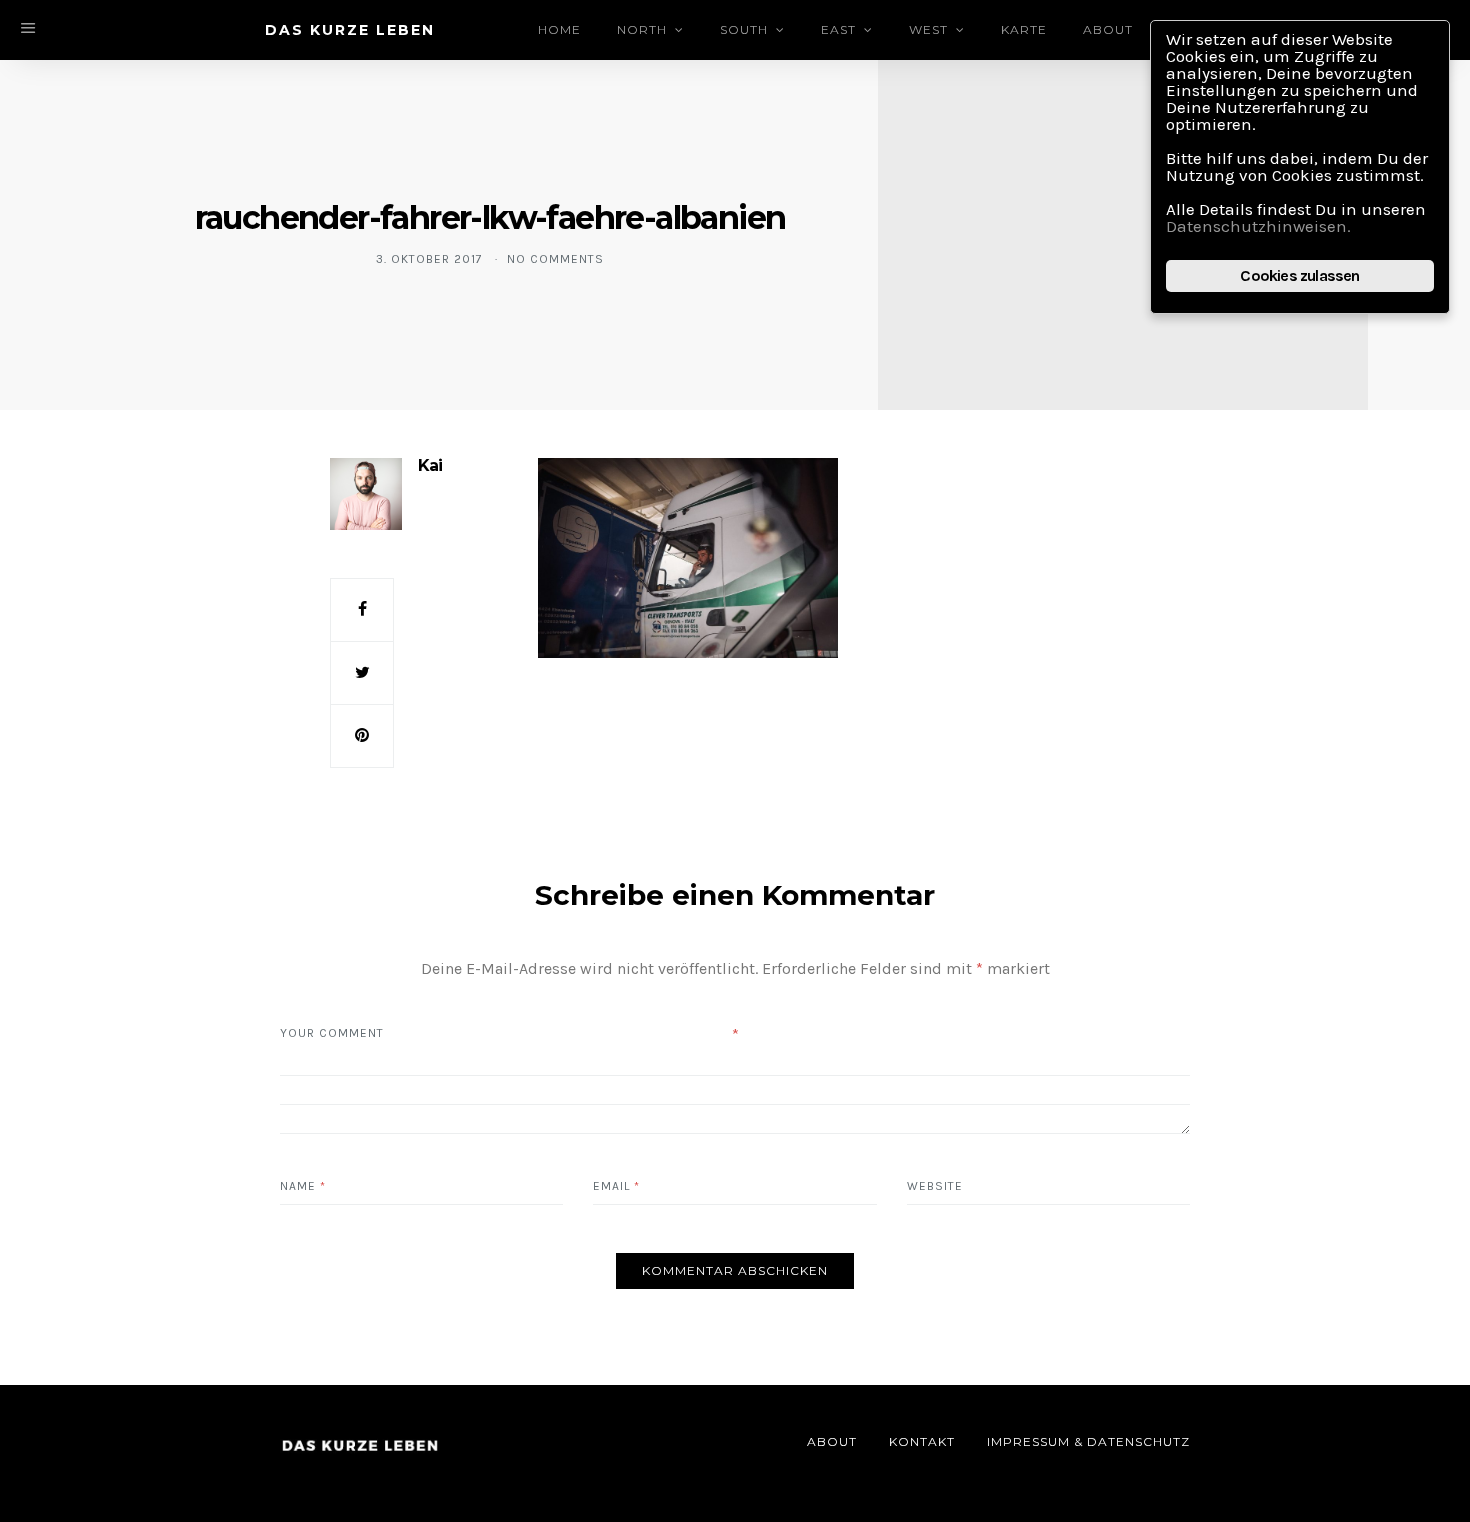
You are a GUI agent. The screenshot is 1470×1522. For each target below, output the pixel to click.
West (928, 29)
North (642, 29)
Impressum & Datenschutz (1088, 1441)
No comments (555, 259)
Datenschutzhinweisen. (1258, 226)
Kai (430, 465)
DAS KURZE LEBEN (350, 30)
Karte (1024, 29)
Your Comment (332, 1033)
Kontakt (922, 1441)
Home (559, 29)
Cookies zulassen (1299, 275)
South (744, 29)
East (838, 29)
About (1108, 29)
